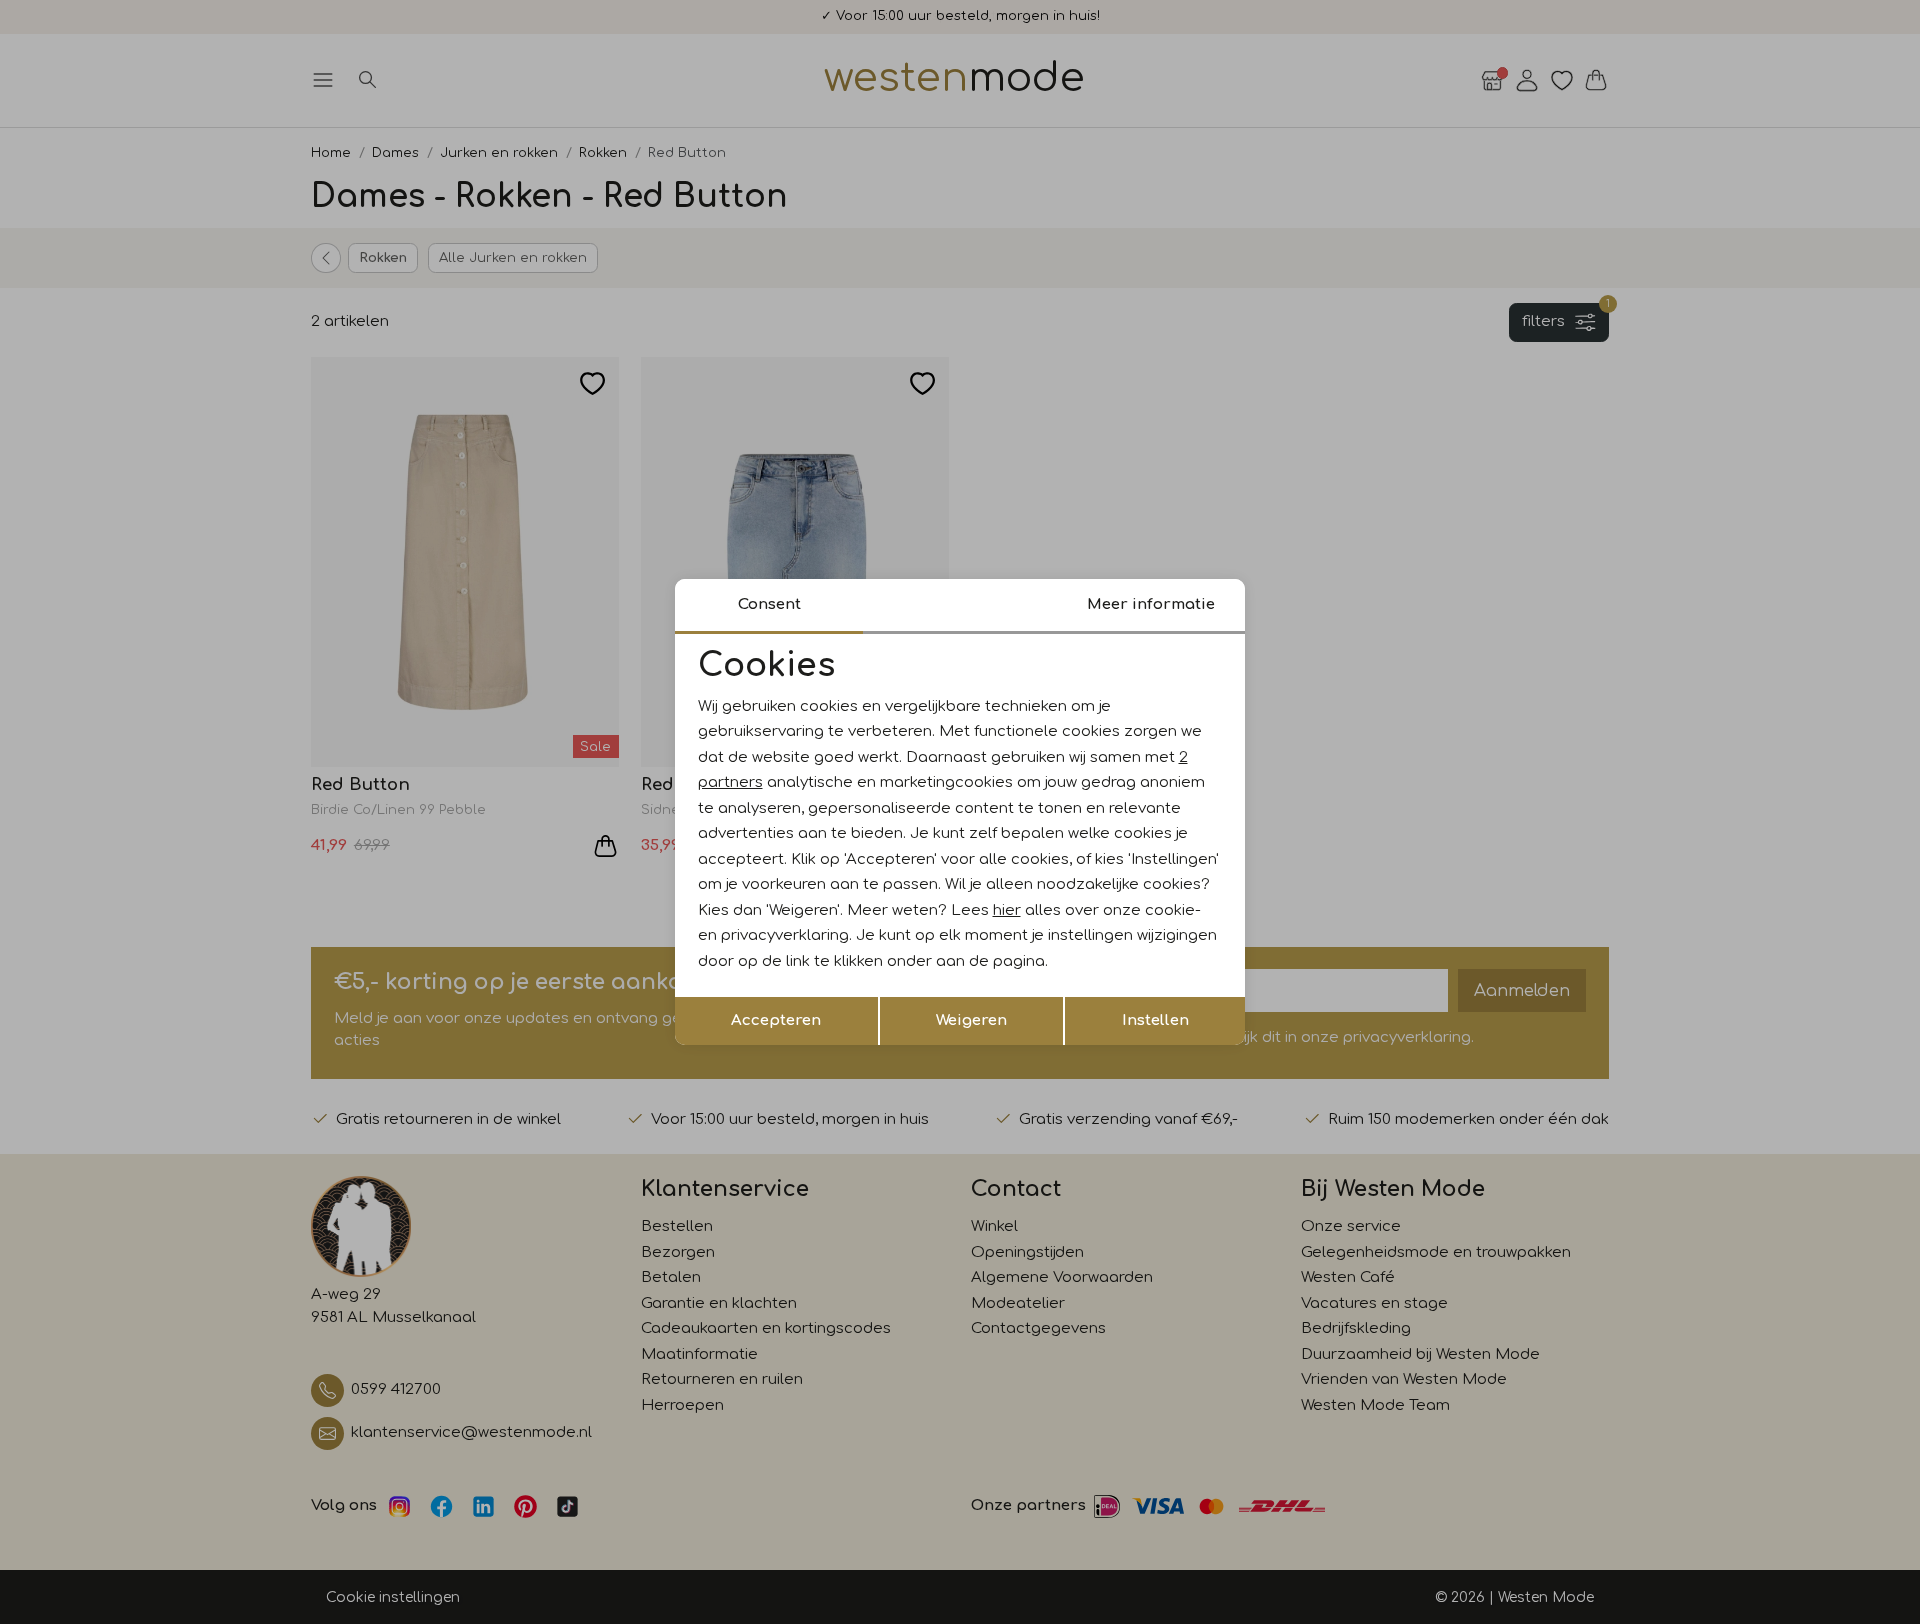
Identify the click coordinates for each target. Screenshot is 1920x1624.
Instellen (1155, 1020)
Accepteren (776, 1020)
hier (1007, 910)
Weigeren (971, 1020)
